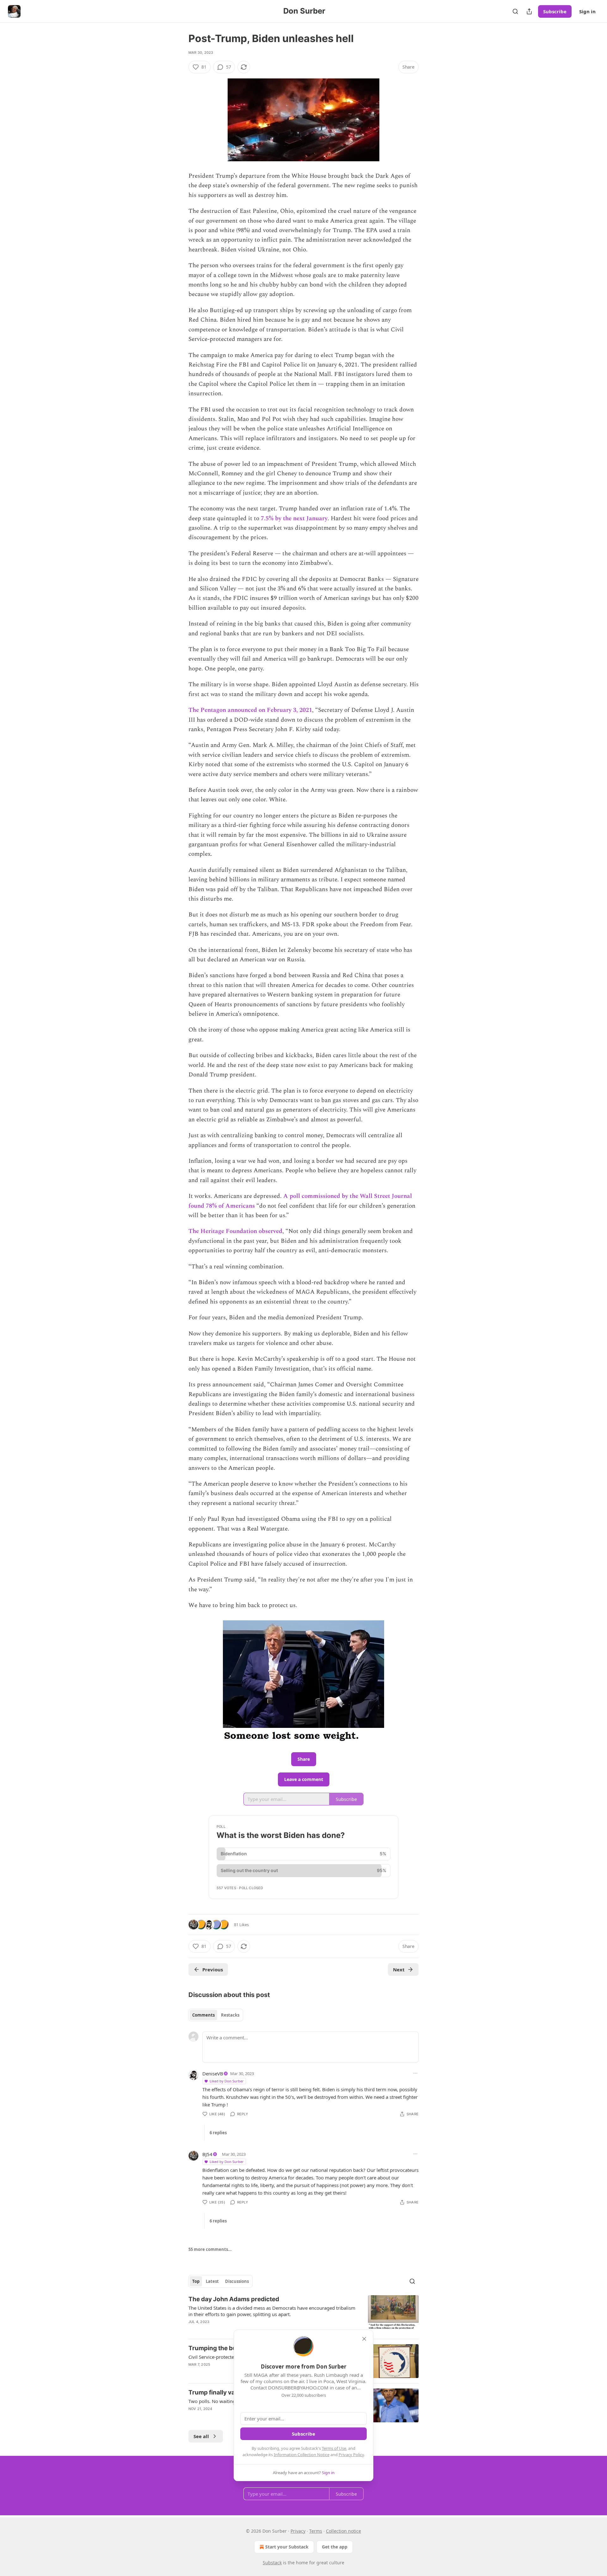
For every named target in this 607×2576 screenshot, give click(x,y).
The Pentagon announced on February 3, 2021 (250, 710)
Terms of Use (334, 2448)
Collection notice (343, 2531)
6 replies (218, 2133)
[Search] (515, 11)
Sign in (587, 11)
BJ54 (207, 2154)
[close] (364, 2339)
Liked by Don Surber (227, 2081)
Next (399, 1969)
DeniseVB (213, 2074)
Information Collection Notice (302, 2455)
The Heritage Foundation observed (235, 1231)
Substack (272, 2563)
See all (201, 2436)
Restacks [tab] (230, 2015)
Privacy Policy (351, 2455)
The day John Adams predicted (234, 2299)
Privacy (298, 2531)
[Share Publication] (529, 11)
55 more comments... (210, 2249)
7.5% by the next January (294, 518)
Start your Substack (287, 2547)
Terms (316, 2531)
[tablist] (216, 2015)
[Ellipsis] (415, 2073)
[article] (303, 2314)
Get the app (335, 2547)
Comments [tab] (203, 2015)
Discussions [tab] (237, 2281)
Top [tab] (196, 2281)
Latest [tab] (212, 2281)
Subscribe (555, 11)
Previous (213, 1969)
